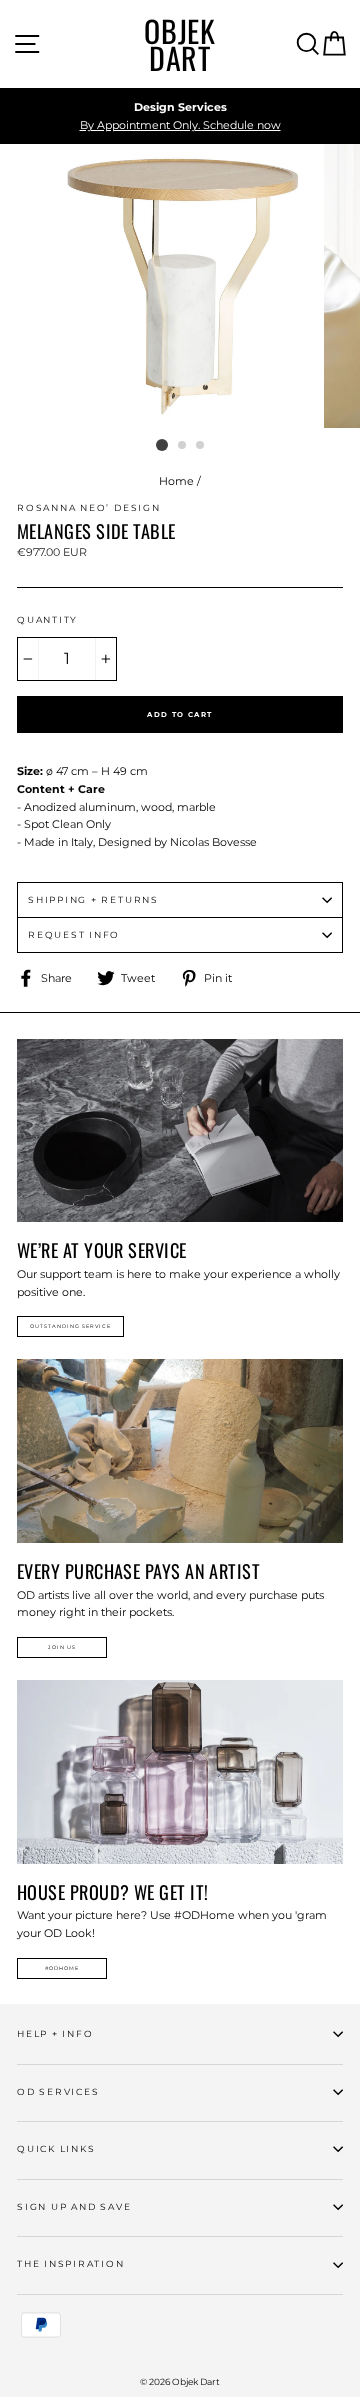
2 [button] (183, 446)
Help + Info (55, 2033)
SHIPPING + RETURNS (93, 899)
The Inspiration (71, 2263)
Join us (62, 1647)
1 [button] (162, 445)
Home (176, 481)
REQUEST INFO (74, 934)
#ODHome (62, 1968)
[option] (180, 116)
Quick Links (56, 2148)
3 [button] (201, 446)
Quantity (47, 619)
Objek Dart (180, 44)
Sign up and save (74, 2206)
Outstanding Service (70, 1326)
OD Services (58, 2091)
